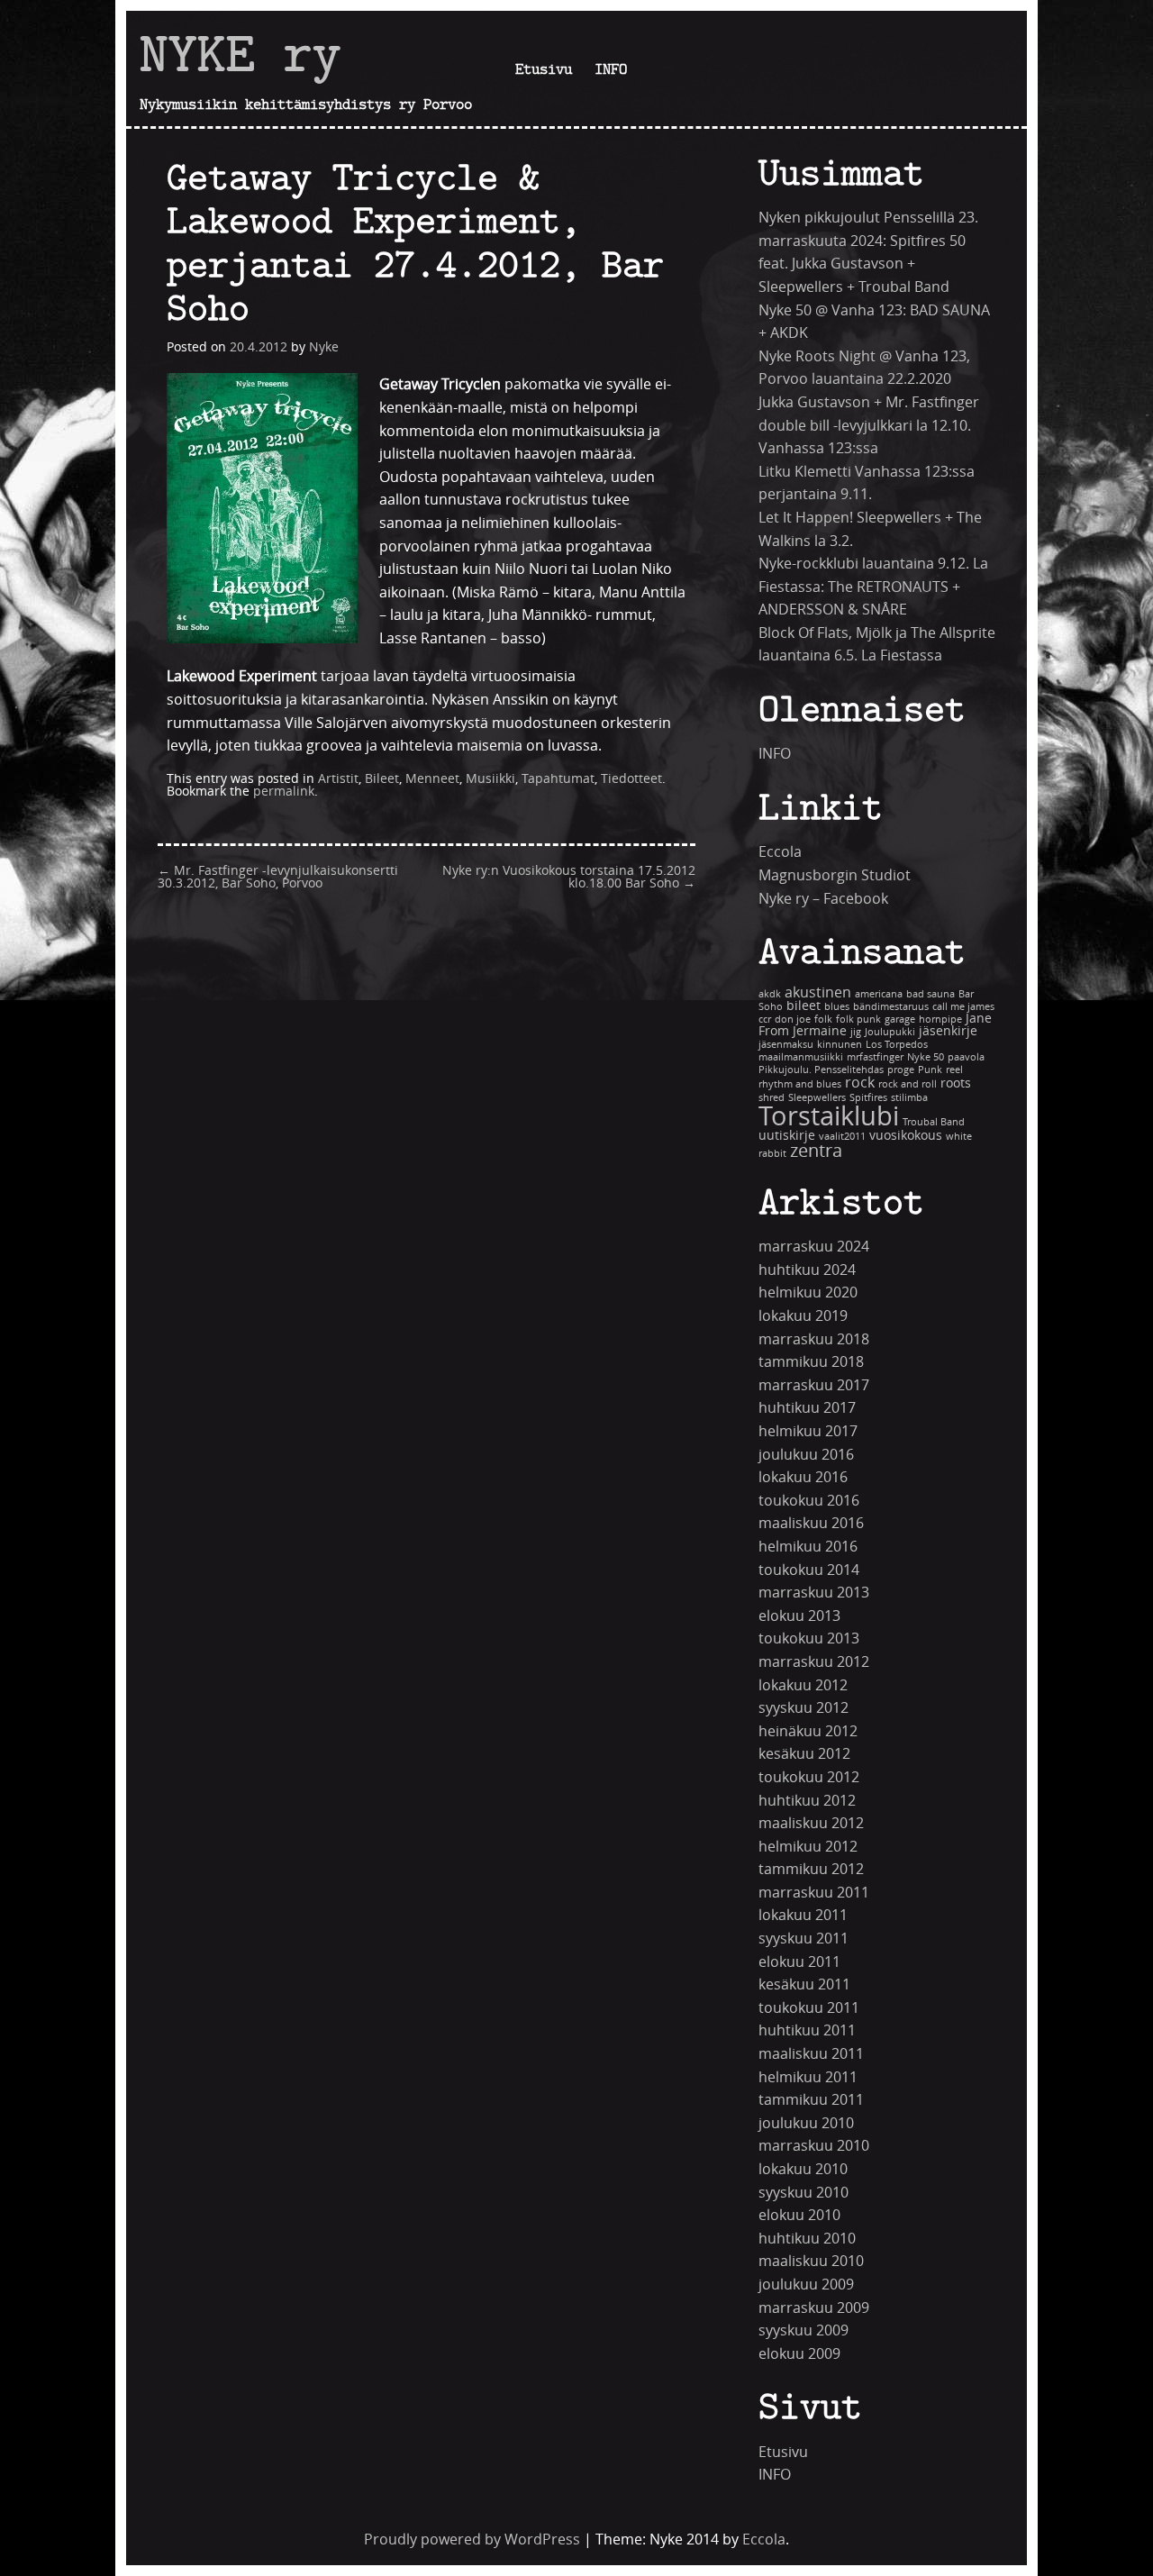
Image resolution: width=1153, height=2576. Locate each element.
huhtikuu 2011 (807, 2030)
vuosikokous (906, 1136)
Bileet (382, 779)
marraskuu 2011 (814, 1893)
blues (837, 1007)
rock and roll (908, 1084)
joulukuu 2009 (806, 2285)
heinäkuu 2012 (808, 1731)
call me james (963, 1007)
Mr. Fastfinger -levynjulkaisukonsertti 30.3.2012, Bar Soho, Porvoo (278, 877)
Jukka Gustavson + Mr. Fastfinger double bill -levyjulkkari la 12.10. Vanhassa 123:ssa (869, 425)
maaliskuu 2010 (811, 2261)
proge (901, 1070)
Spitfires (868, 1098)
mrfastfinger (875, 1057)
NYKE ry (241, 53)
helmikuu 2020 (808, 1293)
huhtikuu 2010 (807, 2239)
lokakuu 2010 (803, 2169)
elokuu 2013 (799, 1616)
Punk (930, 1070)
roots (956, 1083)
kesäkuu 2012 (804, 1754)
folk (823, 1019)
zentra (816, 1151)
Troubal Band (934, 1122)
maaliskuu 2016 (811, 1523)
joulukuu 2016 (806, 1455)
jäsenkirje (948, 1031)
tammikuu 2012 (811, 1869)
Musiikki (490, 779)
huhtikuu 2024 (807, 1270)
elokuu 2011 (799, 1962)
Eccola (780, 852)
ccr (765, 1019)
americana (879, 994)
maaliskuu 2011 (811, 2054)
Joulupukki (890, 1032)
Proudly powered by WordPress (472, 2540)
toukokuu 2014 (809, 1570)
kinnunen (840, 1045)
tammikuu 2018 (811, 1362)
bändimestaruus (891, 1007)
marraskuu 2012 (814, 1662)
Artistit (338, 779)
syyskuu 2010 (803, 2193)
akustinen (818, 992)
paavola (966, 1057)
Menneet (432, 779)
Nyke (324, 347)
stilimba (909, 1098)
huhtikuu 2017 (807, 1408)
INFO (611, 68)
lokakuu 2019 (803, 1316)
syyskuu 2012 (803, 1708)
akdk (770, 994)
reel (954, 1070)
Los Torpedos (897, 1045)
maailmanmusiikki (801, 1057)
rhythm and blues (800, 1084)
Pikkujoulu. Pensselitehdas (821, 1070)
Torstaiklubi (829, 1117)
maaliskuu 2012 (811, 1823)
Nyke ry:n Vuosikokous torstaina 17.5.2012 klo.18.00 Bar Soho (569, 877)
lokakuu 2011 (803, 1915)
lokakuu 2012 (803, 1685)
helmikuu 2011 (808, 2077)
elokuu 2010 (799, 2215)
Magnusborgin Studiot (835, 875)
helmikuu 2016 (808, 1547)
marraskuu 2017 (814, 1385)
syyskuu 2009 (803, 2330)
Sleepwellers (817, 1098)
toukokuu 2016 (809, 1501)
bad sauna (931, 994)
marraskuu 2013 (814, 1593)
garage (900, 1019)
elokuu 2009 (799, 2354)
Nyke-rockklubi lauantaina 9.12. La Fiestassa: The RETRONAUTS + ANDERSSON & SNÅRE (873, 587)
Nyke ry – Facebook (823, 899)
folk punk (858, 1019)
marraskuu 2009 (814, 2308)
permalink (284, 792)
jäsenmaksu (786, 1045)
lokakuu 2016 (803, 1477)
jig (856, 1032)
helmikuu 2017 (808, 1431)
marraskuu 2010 (814, 2146)
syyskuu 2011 (803, 1939)
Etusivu (544, 68)
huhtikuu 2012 (807, 1801)
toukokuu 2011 (809, 2008)
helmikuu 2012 (808, 1847)
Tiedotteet (631, 779)
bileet (803, 1006)
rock (860, 1083)
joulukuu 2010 (806, 2123)
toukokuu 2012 (809, 1777)
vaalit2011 (842, 1137)
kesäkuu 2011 (804, 1984)
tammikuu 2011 (811, 2100)
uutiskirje (787, 1136)
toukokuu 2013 (809, 1638)
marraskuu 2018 (814, 1339)
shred (772, 1098)
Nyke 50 (926, 1057)
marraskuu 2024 (814, 1247)
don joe (793, 1019)
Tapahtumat (558, 779)
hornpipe (940, 1019)
